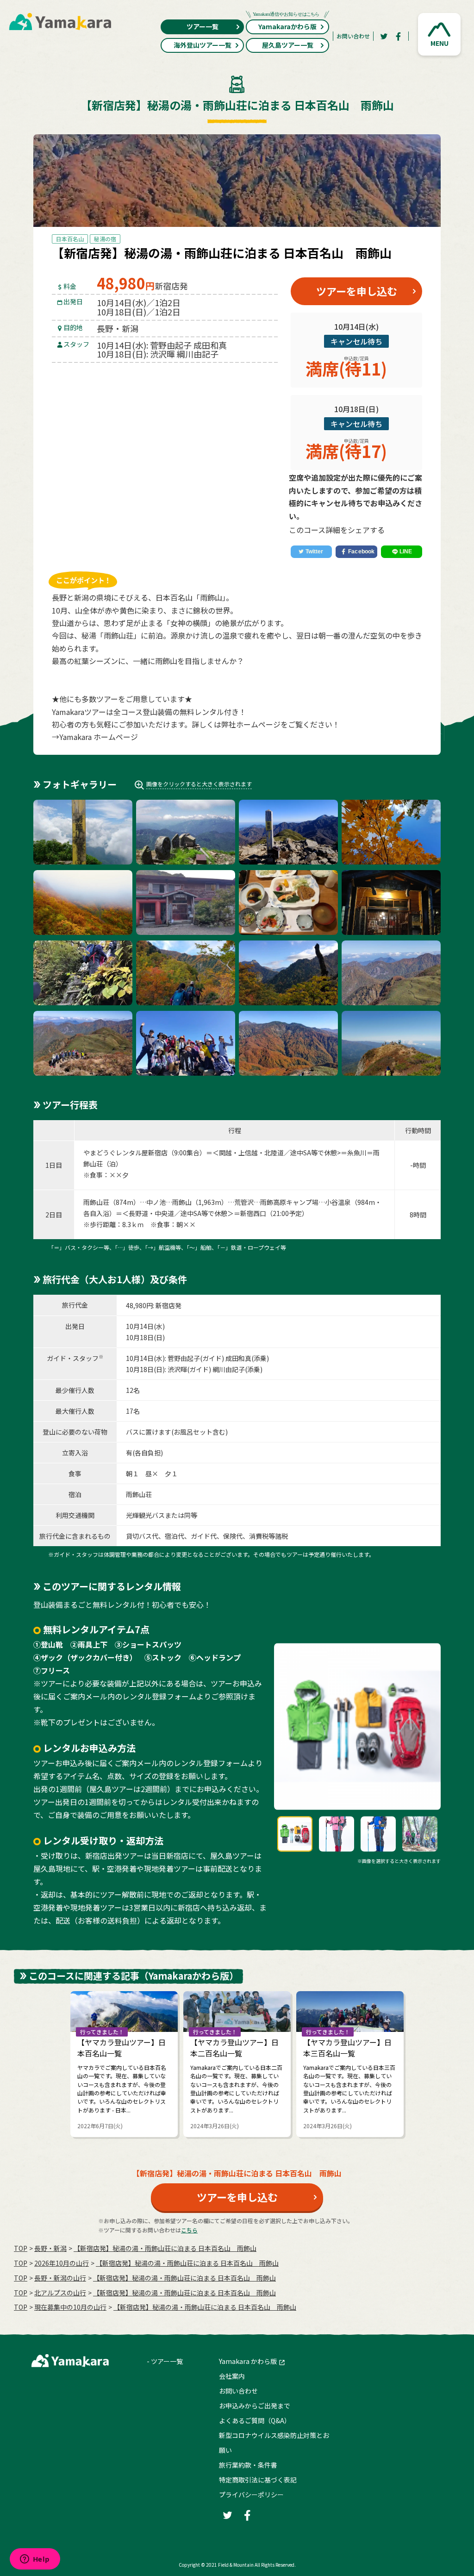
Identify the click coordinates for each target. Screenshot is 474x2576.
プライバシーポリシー (251, 2495)
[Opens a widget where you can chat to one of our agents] (35, 2560)
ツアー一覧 (203, 26)
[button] (439, 34)
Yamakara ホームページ (99, 737)
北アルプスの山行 (60, 2293)
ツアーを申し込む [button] (357, 291)
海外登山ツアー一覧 (203, 45)
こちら (189, 2230)
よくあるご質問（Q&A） (255, 2420)
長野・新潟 (50, 2248)
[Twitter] (384, 36)
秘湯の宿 (105, 239)
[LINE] (402, 552)
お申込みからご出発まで (255, 2406)
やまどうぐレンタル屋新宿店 (125, 1153)
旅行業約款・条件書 (248, 2465)
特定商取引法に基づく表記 (258, 2480)
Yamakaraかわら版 (287, 26)
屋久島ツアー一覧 (288, 45)
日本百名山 (70, 239)
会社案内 (232, 2376)
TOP (21, 2248)
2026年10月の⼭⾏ (62, 2263)
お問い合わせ (353, 36)
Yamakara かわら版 (248, 2361)
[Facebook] (399, 36)
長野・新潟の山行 (60, 2278)
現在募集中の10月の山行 (70, 2307)
